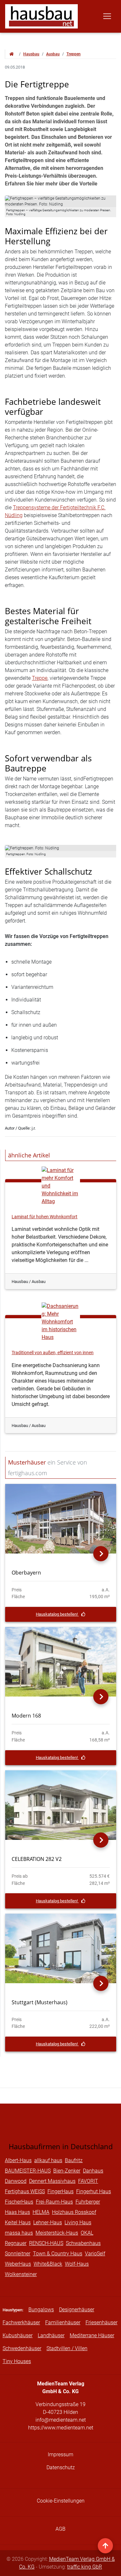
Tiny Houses (17, 2361)
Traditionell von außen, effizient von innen (53, 1353)
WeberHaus (18, 2264)
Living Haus (78, 2222)
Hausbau (31, 54)
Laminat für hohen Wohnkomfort (45, 1217)
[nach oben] (105, 2546)
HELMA (41, 2212)
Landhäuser (51, 2335)
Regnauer (16, 2243)
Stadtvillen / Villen (67, 2348)
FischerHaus (19, 2202)
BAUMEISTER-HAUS (28, 2171)
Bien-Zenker (67, 2171)
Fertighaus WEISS (25, 2191)
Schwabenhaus (83, 2243)
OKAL (87, 2233)
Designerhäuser (77, 2310)
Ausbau (53, 54)
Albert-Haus (18, 2160)
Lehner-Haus (48, 2222)
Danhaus (93, 2171)
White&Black (48, 2264)
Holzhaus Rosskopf (74, 2212)
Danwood (16, 2181)
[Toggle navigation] (107, 16)
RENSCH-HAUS (46, 2243)
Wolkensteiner (21, 2274)
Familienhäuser (63, 2322)
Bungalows (41, 2310)
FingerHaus (60, 2191)
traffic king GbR (85, 2567)
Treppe (40, 678)
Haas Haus (17, 2212)
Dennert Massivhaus (52, 2181)
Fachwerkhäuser (21, 2322)
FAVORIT (88, 2181)
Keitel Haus (18, 2222)
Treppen (74, 54)
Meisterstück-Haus (57, 2233)
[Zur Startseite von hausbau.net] (12, 54)
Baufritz (74, 2160)
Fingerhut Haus (94, 2191)
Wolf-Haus (77, 2264)
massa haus (19, 2233)
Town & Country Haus (58, 2254)
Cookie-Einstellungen (61, 2501)
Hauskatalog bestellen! (57, 1614)
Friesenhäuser (101, 2322)
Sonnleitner (18, 2254)
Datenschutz (61, 2467)
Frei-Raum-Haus (54, 2202)
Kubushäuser (18, 2335)
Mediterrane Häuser (92, 2335)
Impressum (60, 2454)
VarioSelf (95, 2254)
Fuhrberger (88, 2202)
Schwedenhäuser (22, 2348)
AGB (60, 2529)
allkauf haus (48, 2160)
